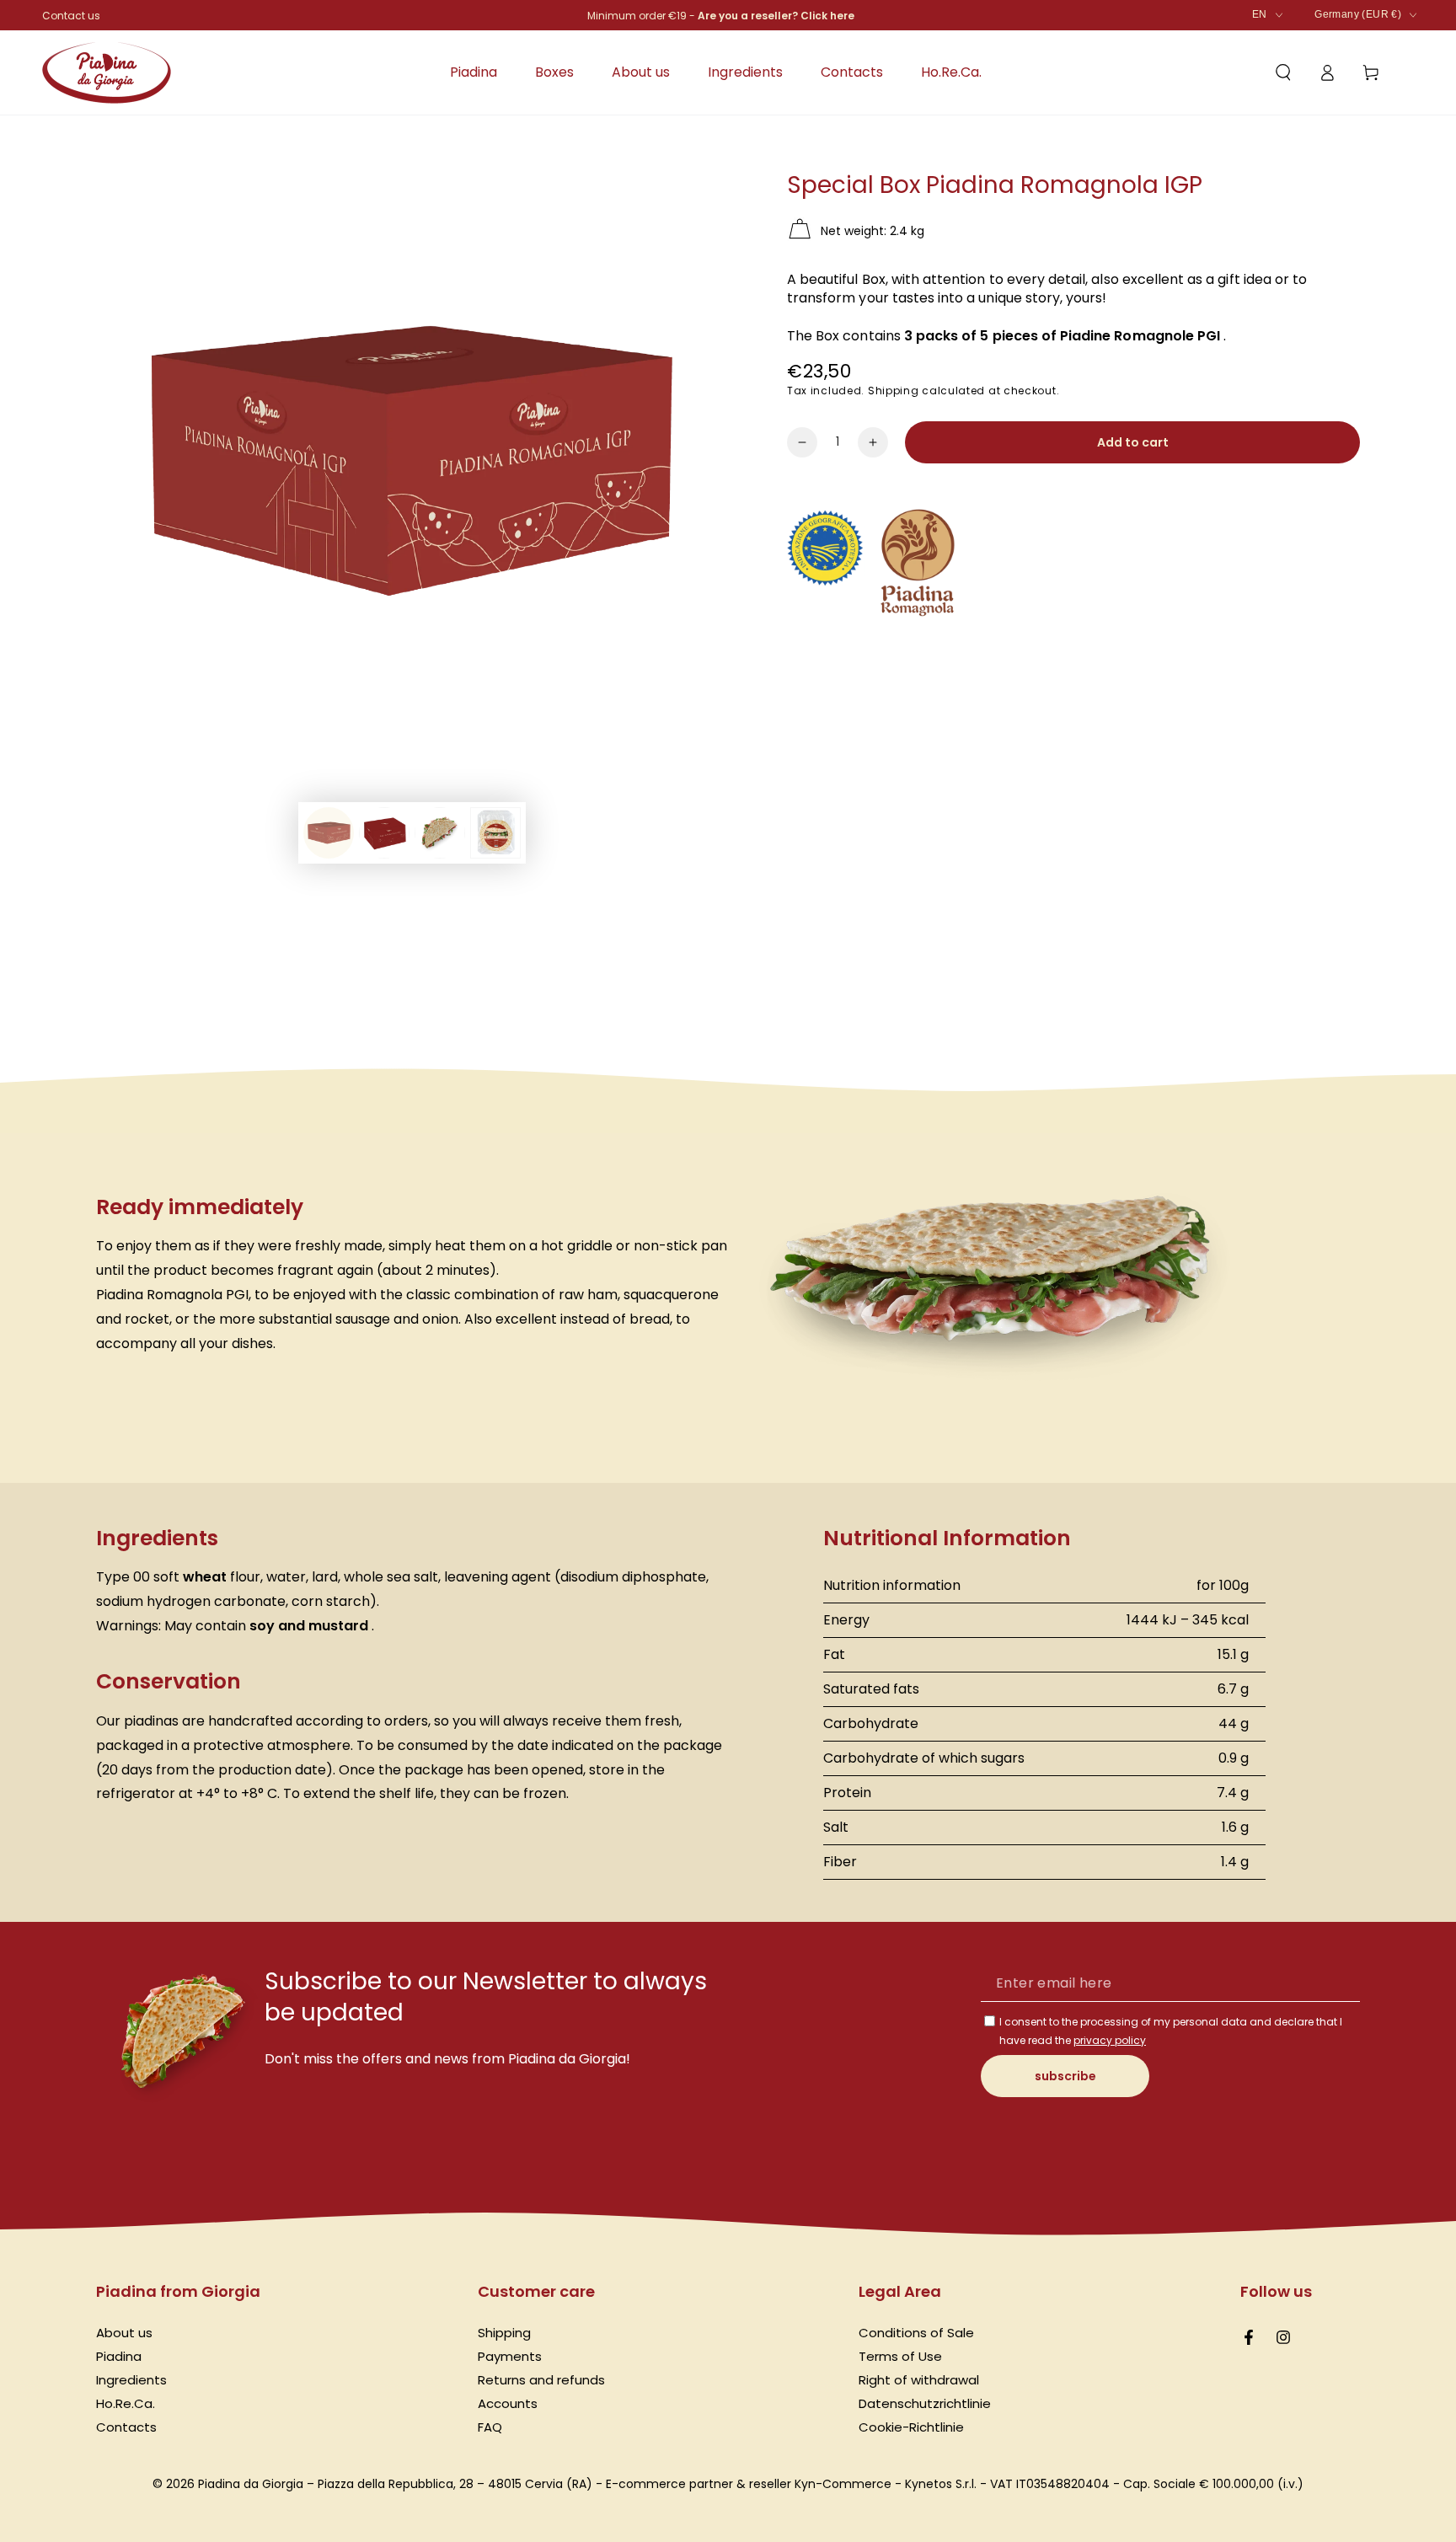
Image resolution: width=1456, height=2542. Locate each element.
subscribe (1065, 2076)
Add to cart (1133, 442)
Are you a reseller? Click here (776, 16)
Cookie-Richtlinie (911, 2427)
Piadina (119, 2356)
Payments (510, 2356)
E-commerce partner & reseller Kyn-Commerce (749, 2484)
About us (124, 2333)
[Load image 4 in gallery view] (495, 833)
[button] (1283, 72)
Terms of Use (900, 2356)
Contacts (126, 2427)
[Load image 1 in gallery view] (329, 833)
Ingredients (131, 2380)
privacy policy (1110, 2040)
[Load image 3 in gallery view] (440, 833)
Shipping (894, 391)
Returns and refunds (541, 2380)
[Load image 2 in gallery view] (384, 833)
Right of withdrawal (919, 2380)
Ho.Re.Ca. (126, 2403)
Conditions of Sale (916, 2333)
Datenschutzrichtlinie (925, 2403)
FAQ (490, 2427)
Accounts (508, 2403)
